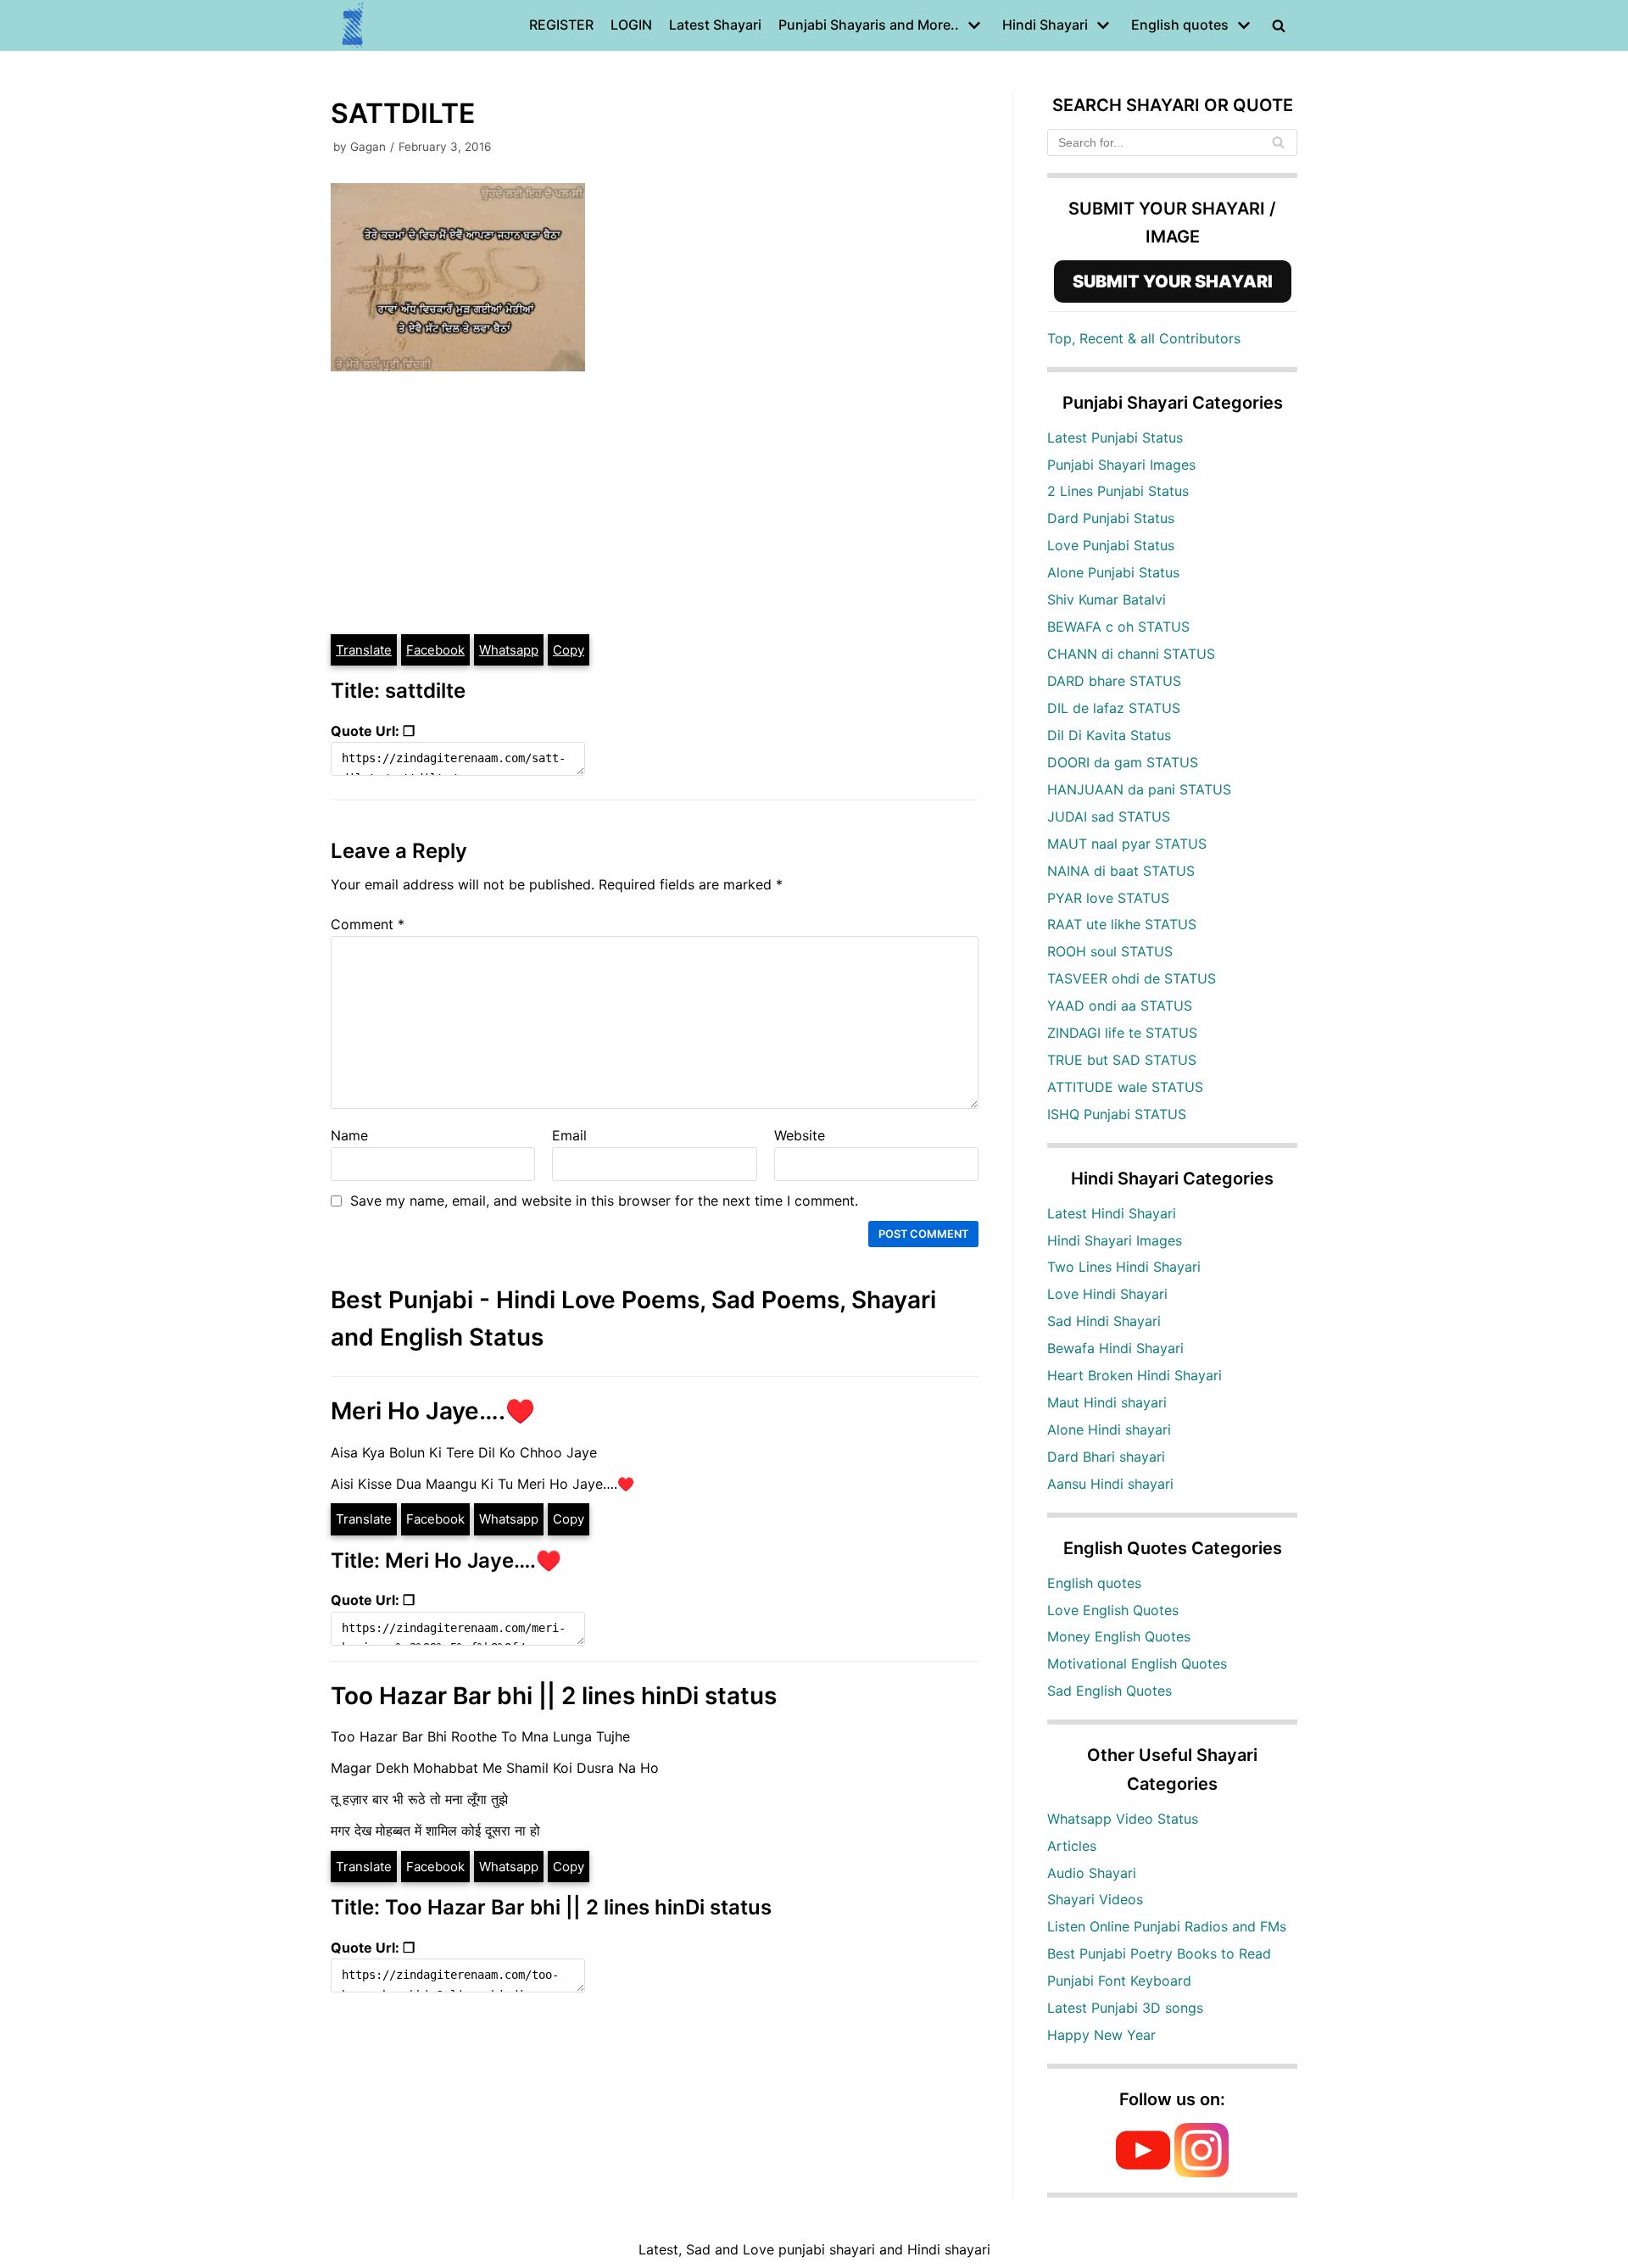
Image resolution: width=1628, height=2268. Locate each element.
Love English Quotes (1113, 1610)
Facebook (435, 650)
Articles (1072, 1846)
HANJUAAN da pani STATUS (1139, 789)
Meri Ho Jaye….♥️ (433, 1411)
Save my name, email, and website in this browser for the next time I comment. (604, 1201)
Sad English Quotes (1109, 1691)
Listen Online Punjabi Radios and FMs (1167, 1926)
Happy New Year (1101, 2035)
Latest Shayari (715, 25)
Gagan (368, 147)
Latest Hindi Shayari (1112, 1213)
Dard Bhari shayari (1106, 1457)
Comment (368, 924)
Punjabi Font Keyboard (1119, 1981)
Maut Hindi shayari (1107, 1402)
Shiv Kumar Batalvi (1107, 599)
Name (349, 1135)
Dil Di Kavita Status (1109, 735)
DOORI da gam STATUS (1123, 762)
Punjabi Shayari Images (1121, 465)
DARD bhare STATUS (1114, 681)
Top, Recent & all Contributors (1144, 338)
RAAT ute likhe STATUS (1122, 924)
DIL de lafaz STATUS (1114, 708)
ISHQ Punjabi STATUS (1117, 1114)
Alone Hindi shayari (1109, 1429)
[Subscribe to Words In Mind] (1143, 2172)
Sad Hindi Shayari (1104, 1321)
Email (569, 1135)
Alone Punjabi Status (1113, 572)
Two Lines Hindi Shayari (1124, 1267)
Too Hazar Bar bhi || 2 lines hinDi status (554, 1696)
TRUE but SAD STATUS (1122, 1060)
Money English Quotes (1119, 1636)
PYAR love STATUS (1108, 898)
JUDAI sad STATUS (1109, 816)
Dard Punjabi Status (1111, 518)
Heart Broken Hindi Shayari (1135, 1375)
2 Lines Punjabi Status (1118, 491)
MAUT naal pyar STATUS (1127, 844)
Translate (364, 650)
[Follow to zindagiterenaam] (1201, 2172)
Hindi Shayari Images (1115, 1240)
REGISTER (561, 25)
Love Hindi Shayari (1107, 1294)
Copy (569, 650)
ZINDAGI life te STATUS (1122, 1033)
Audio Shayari (1092, 1873)
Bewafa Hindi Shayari (1115, 1348)
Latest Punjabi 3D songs (1125, 2008)
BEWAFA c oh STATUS (1118, 627)
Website (800, 1135)
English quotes (1094, 1583)
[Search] (1278, 142)
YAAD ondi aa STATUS (1120, 1006)
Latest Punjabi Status (1115, 437)
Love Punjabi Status (1111, 545)
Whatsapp (509, 650)
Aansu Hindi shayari (1110, 1484)
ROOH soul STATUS (1110, 951)
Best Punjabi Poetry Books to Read (1159, 1953)
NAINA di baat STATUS (1121, 871)
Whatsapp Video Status (1123, 1819)
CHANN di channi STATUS (1131, 654)
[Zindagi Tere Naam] (354, 25)
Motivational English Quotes (1137, 1663)
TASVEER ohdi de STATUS (1132, 978)
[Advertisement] (655, 505)
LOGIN (631, 25)
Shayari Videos (1095, 1899)
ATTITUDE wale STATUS (1125, 1087)
